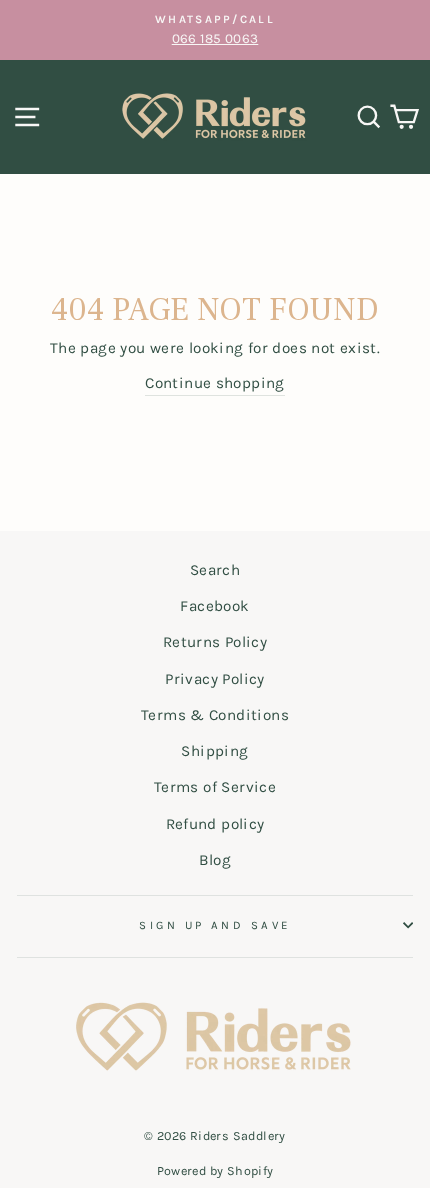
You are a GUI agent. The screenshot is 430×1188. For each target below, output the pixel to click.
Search (215, 570)
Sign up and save (214, 925)
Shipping (214, 751)
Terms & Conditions (215, 715)
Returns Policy (215, 642)
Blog (215, 860)
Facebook (214, 606)
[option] (215, 30)
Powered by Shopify (215, 1170)
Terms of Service (215, 787)
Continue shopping (215, 383)
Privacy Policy (214, 679)
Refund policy (215, 824)
